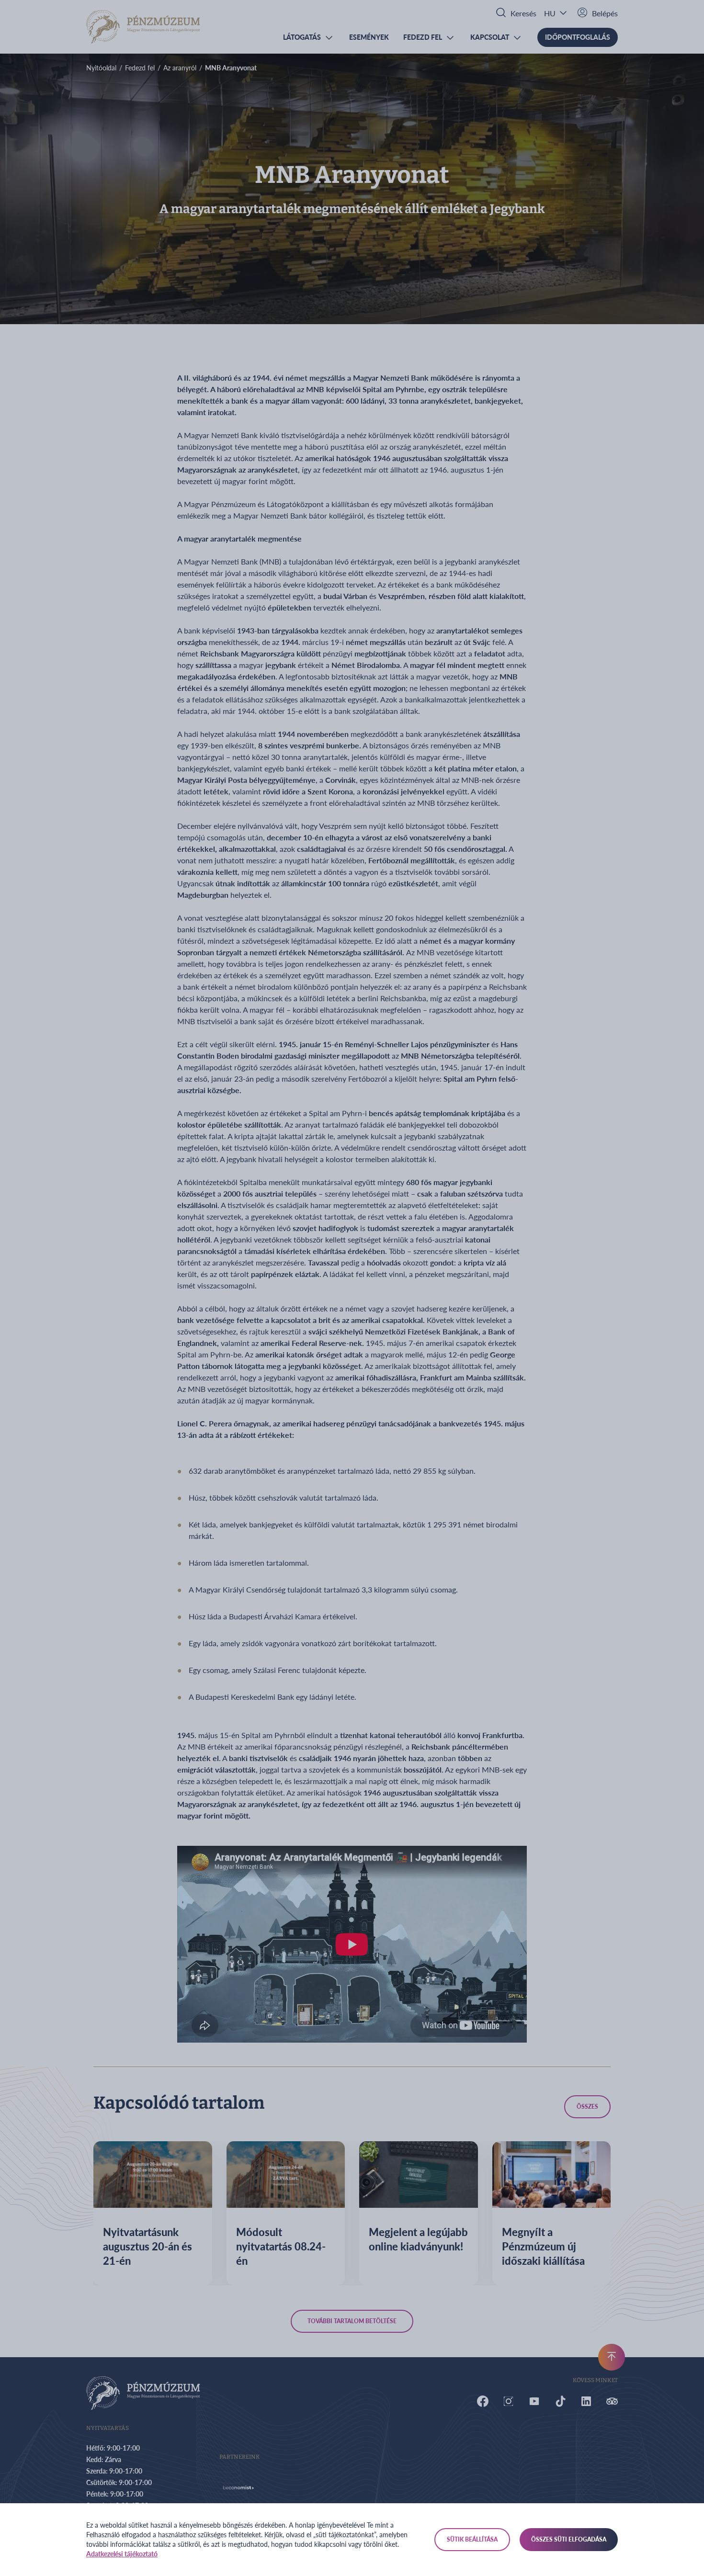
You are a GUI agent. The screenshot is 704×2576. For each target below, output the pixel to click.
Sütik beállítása (472, 2539)
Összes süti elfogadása (569, 2539)
